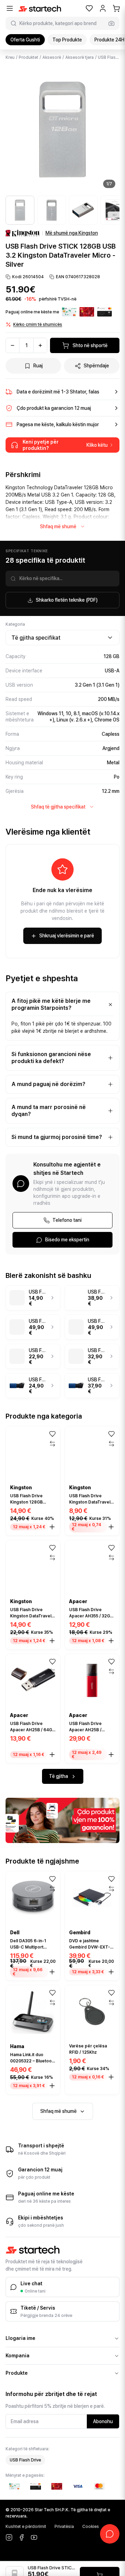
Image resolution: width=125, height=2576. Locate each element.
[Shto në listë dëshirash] (52, 1434)
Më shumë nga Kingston (72, 233)
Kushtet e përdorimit (26, 2527)
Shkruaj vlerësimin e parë (67, 936)
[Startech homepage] (40, 9)
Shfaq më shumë (58, 526)
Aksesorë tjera (80, 57)
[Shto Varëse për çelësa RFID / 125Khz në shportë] (111, 2077)
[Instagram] (9, 2537)
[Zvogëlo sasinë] (12, 345)
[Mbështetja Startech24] (110, 2534)
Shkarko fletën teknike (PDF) (67, 600)
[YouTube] (34, 2537)
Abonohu (103, 2421)
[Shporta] (116, 8)
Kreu (10, 57)
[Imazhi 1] (20, 210)
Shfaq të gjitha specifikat (58, 807)
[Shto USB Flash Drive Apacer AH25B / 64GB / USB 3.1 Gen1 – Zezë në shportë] (52, 1755)
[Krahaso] (52, 1444)
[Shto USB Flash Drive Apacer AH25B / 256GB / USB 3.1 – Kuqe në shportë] (111, 1755)
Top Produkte (67, 40)
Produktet (28, 57)
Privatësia (64, 2527)
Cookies (91, 2527)
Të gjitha (59, 1776)
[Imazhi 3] (83, 210)
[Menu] (10, 8)
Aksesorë (52, 57)
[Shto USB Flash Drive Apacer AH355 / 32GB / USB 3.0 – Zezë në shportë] (111, 1641)
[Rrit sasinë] (40, 345)
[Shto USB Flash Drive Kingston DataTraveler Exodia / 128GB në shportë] (52, 1641)
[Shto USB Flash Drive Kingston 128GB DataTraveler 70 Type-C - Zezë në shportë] (52, 1527)
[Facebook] (22, 2537)
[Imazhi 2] (52, 210)
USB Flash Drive (25, 2460)
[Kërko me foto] (111, 23)
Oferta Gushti (25, 40)
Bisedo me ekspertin (67, 1240)
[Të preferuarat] (89, 8)
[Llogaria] (103, 8)
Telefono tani (67, 1220)
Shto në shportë (90, 345)
